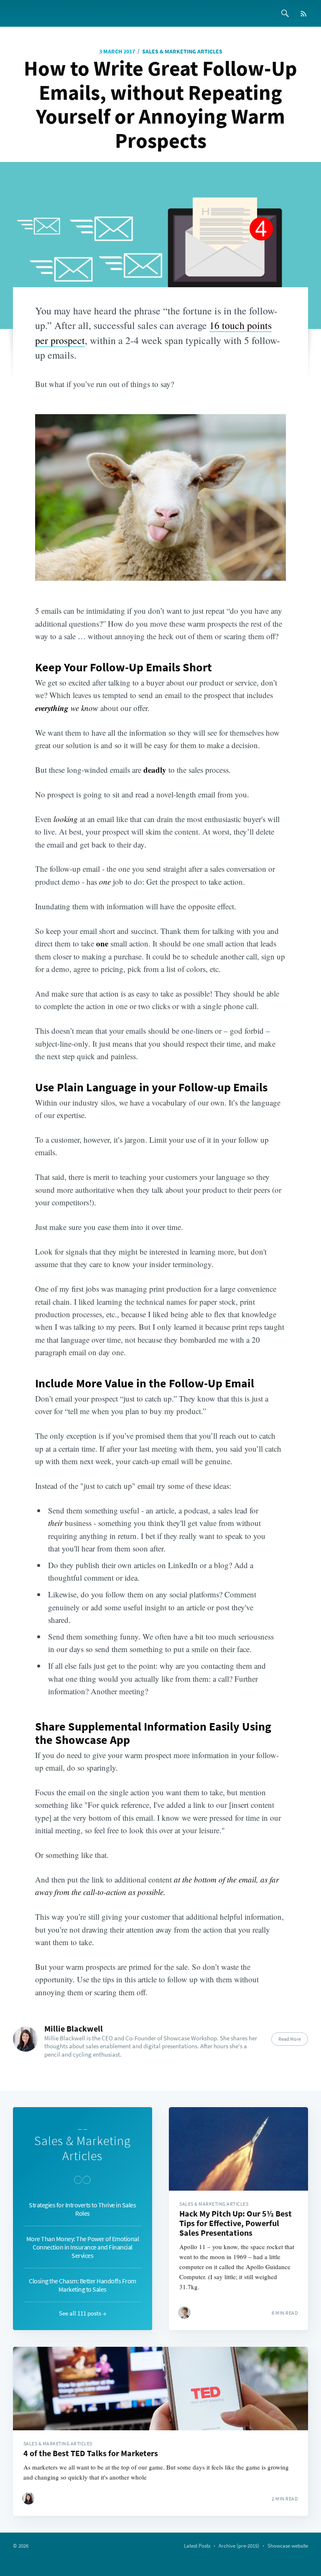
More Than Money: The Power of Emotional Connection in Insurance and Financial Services (83, 2247)
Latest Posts (197, 2546)
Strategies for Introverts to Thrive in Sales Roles (82, 2209)
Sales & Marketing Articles (182, 51)
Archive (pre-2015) (239, 2546)
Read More (290, 2039)
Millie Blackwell (74, 2028)
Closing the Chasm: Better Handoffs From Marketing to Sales (83, 2285)
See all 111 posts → (83, 2313)
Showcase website (288, 2546)
